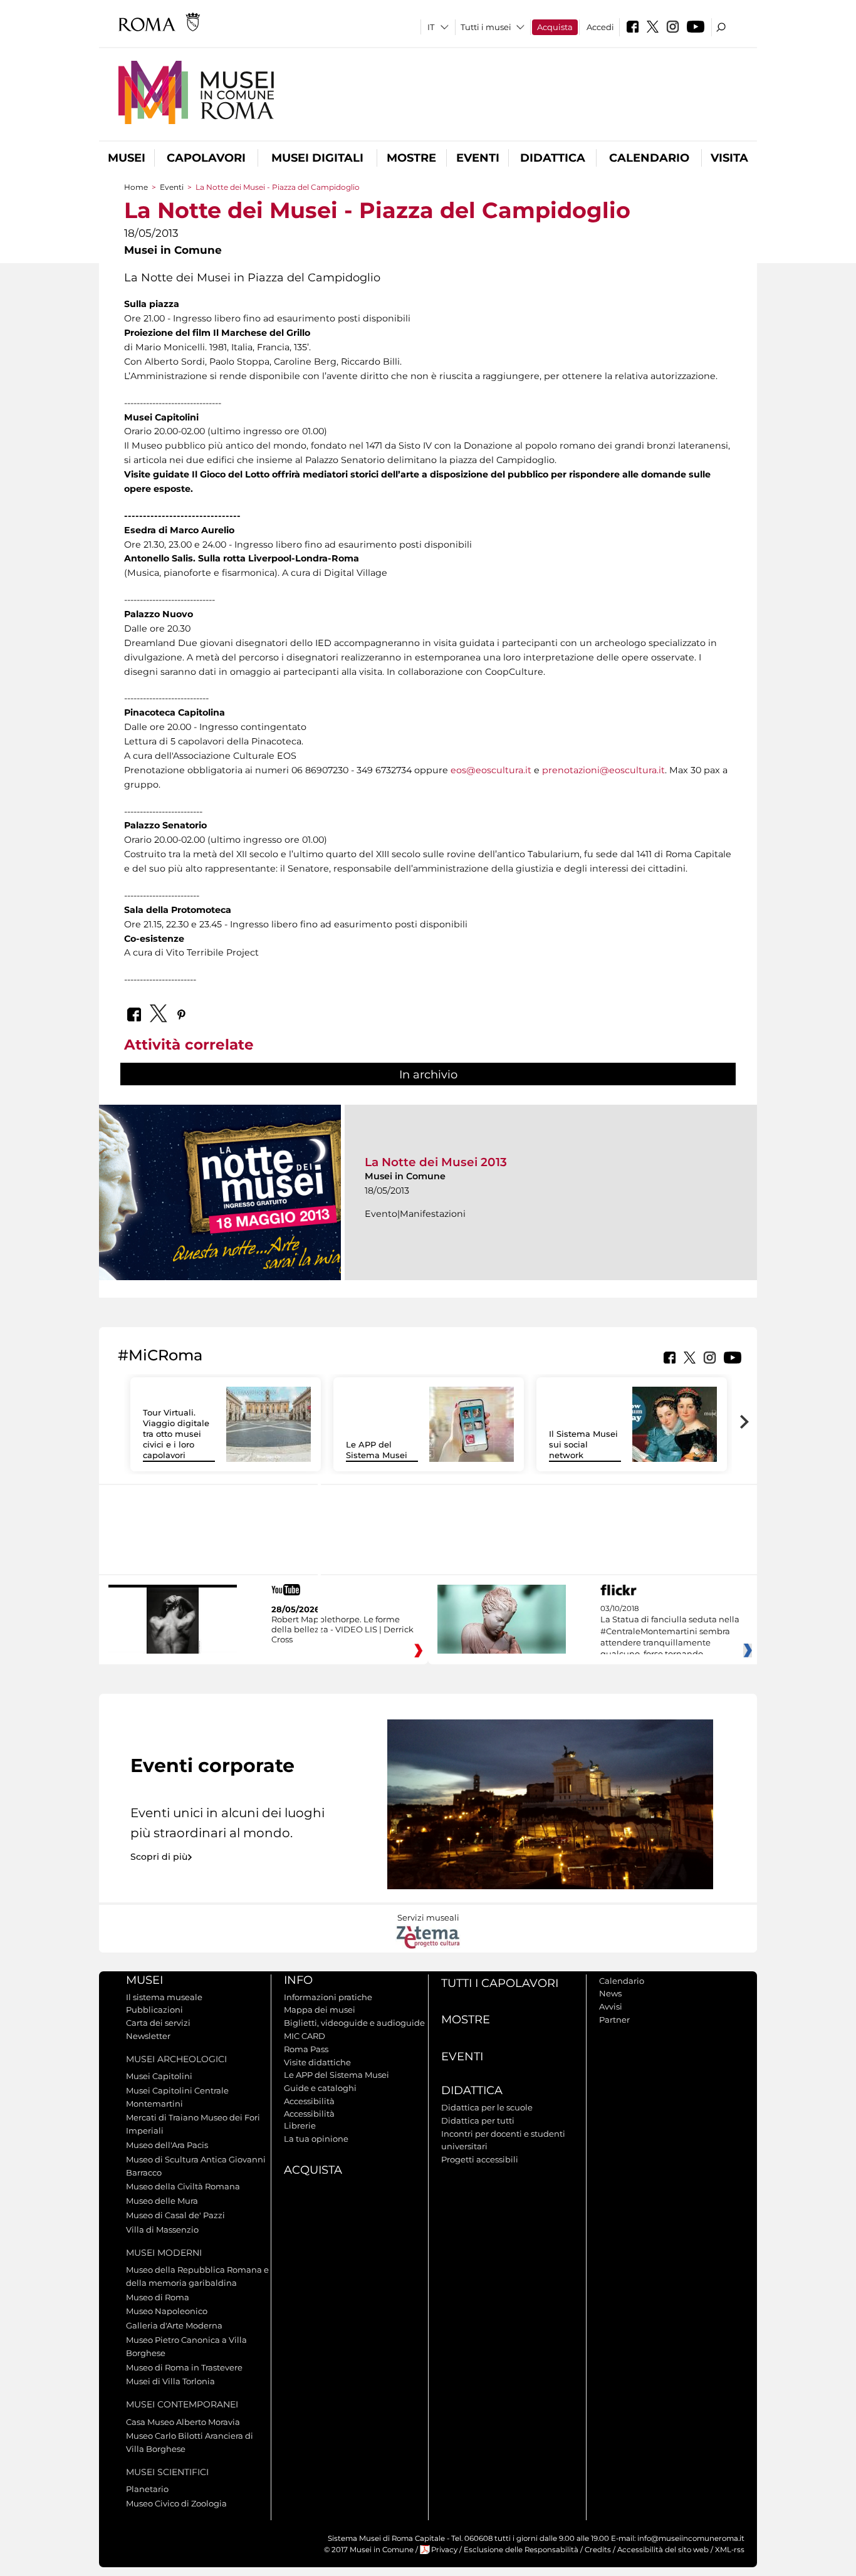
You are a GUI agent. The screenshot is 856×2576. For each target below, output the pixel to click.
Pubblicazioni (154, 2010)
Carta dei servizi (158, 2023)
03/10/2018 (670, 1632)
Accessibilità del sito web (663, 2550)
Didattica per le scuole (487, 2107)
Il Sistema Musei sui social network (583, 1444)
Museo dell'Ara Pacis (167, 2145)
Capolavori (206, 158)
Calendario (649, 158)
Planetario (147, 2489)
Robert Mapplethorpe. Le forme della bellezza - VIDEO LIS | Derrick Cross (342, 1629)
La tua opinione (316, 2139)
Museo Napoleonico (167, 2311)
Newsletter (148, 2036)
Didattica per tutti (478, 2120)
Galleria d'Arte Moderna (174, 2325)
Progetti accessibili (480, 2159)
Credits (598, 2550)
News (610, 1993)
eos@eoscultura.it (491, 770)
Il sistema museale (164, 1997)
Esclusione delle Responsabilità (521, 2550)
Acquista (555, 27)
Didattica (553, 158)
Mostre (411, 158)
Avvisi (611, 2006)
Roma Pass (306, 2049)
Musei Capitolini (159, 2076)
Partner (614, 2020)
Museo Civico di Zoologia (176, 2503)
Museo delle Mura (162, 2201)
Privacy (444, 2550)
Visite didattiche (317, 2062)
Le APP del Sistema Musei (377, 1450)
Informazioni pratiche (328, 1997)
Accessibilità (309, 2101)
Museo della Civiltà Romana (183, 2186)
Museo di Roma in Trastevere (184, 2367)
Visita (729, 158)
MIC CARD (305, 2036)
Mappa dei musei (320, 2010)
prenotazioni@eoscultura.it (603, 770)
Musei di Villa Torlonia (170, 2381)
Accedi (600, 27)
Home (136, 187)
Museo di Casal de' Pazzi (175, 2215)
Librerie (300, 2125)
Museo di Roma (158, 2297)
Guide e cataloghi (320, 2088)
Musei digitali (317, 158)
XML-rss (730, 2550)
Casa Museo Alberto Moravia (183, 2422)
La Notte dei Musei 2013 (436, 1162)
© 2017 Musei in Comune (369, 2550)
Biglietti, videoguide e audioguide (354, 2023)
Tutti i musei (486, 27)
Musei (127, 158)
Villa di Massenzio (162, 2229)
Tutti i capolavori (500, 1983)
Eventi (478, 158)
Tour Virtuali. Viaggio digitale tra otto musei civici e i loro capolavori (176, 1434)
